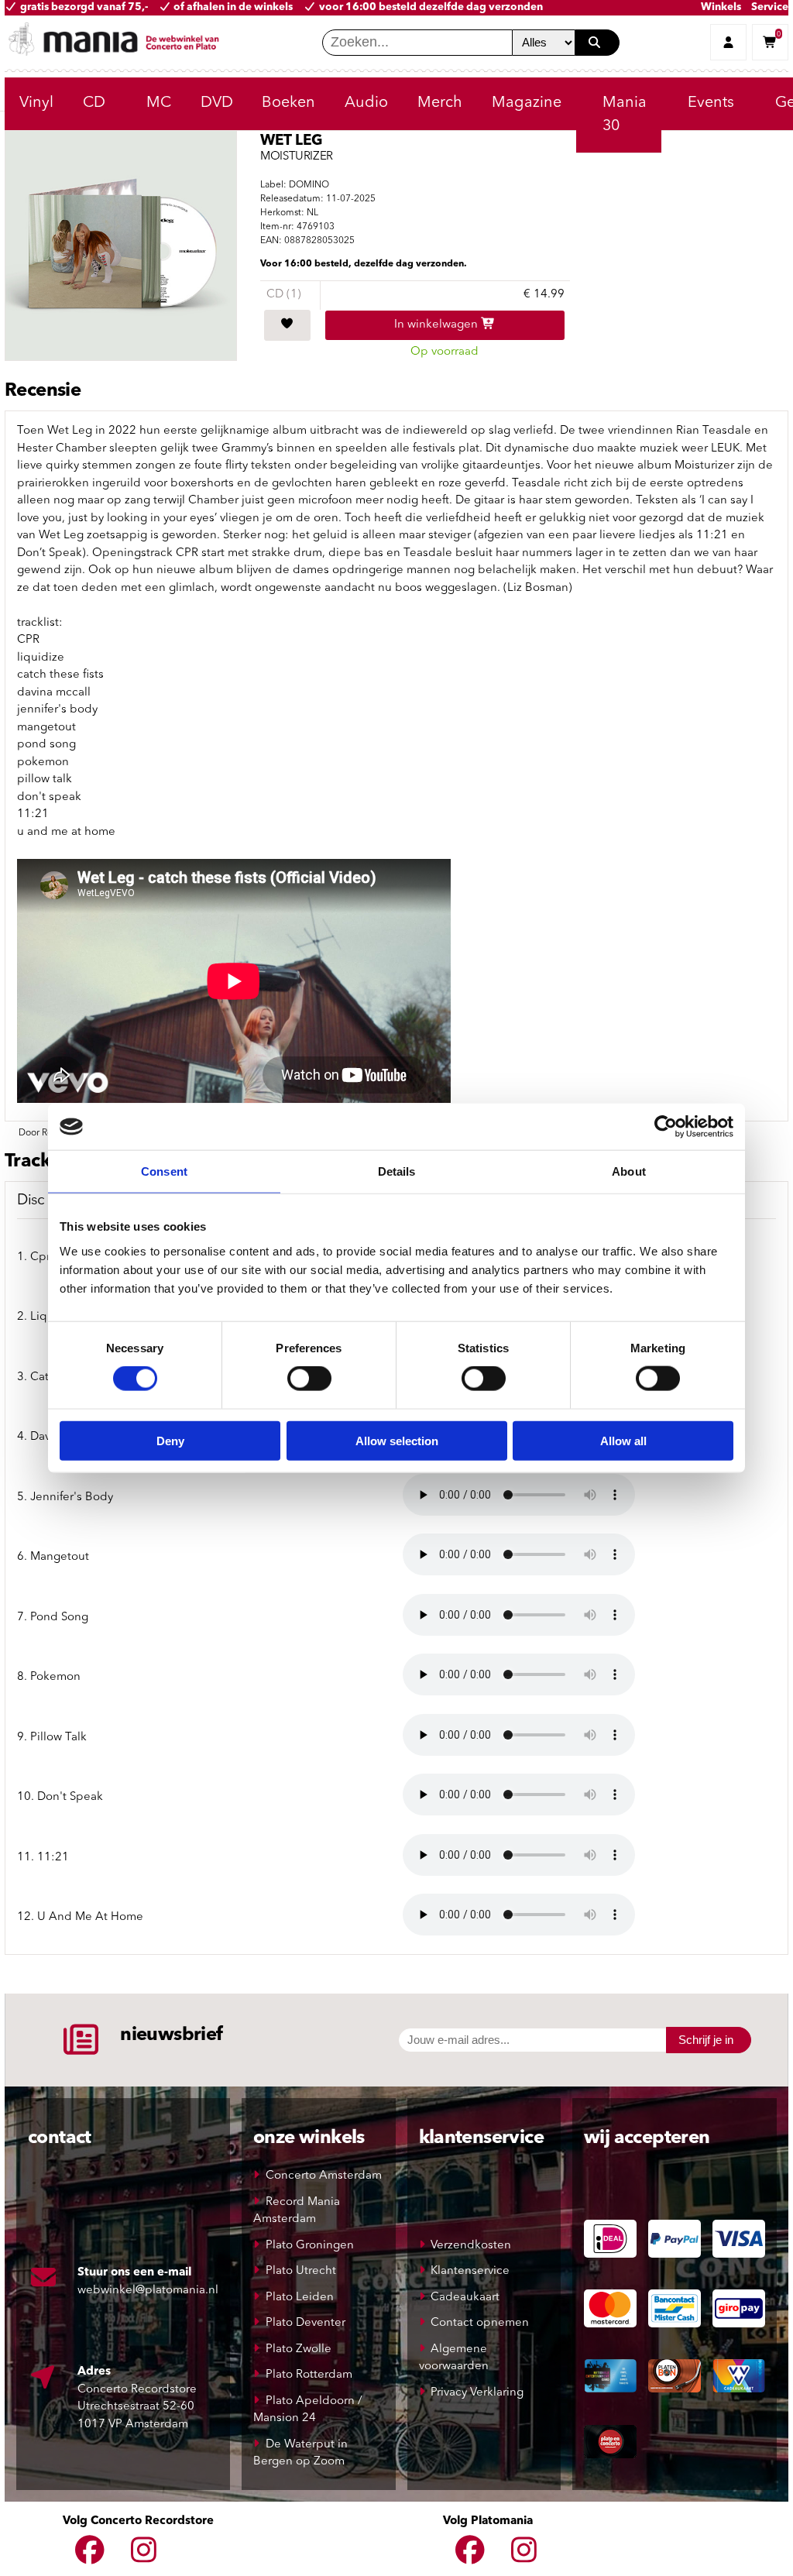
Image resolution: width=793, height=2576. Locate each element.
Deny (170, 1440)
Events (711, 103)
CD (94, 103)
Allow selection (397, 1440)
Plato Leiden (300, 2298)
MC (159, 103)
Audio (366, 103)
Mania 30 (625, 115)
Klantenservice (470, 2271)
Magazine (527, 103)
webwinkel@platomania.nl (148, 2291)
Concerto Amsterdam (324, 2176)
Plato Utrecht (301, 2271)
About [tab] (629, 1171)
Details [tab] (397, 1171)
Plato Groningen (310, 2246)
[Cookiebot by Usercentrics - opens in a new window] (666, 1127)
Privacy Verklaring (477, 2393)
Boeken (288, 103)
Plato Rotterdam (309, 2375)
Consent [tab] (164, 1171)
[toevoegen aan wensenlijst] (287, 325)
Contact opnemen (480, 2323)
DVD (217, 103)
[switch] (309, 1379)
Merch (440, 103)
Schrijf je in (706, 2040)
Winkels (721, 7)
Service (770, 7)
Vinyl (36, 103)
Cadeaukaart (465, 2298)
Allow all (623, 1440)
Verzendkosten (471, 2246)
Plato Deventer (306, 2323)
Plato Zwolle (299, 2349)
